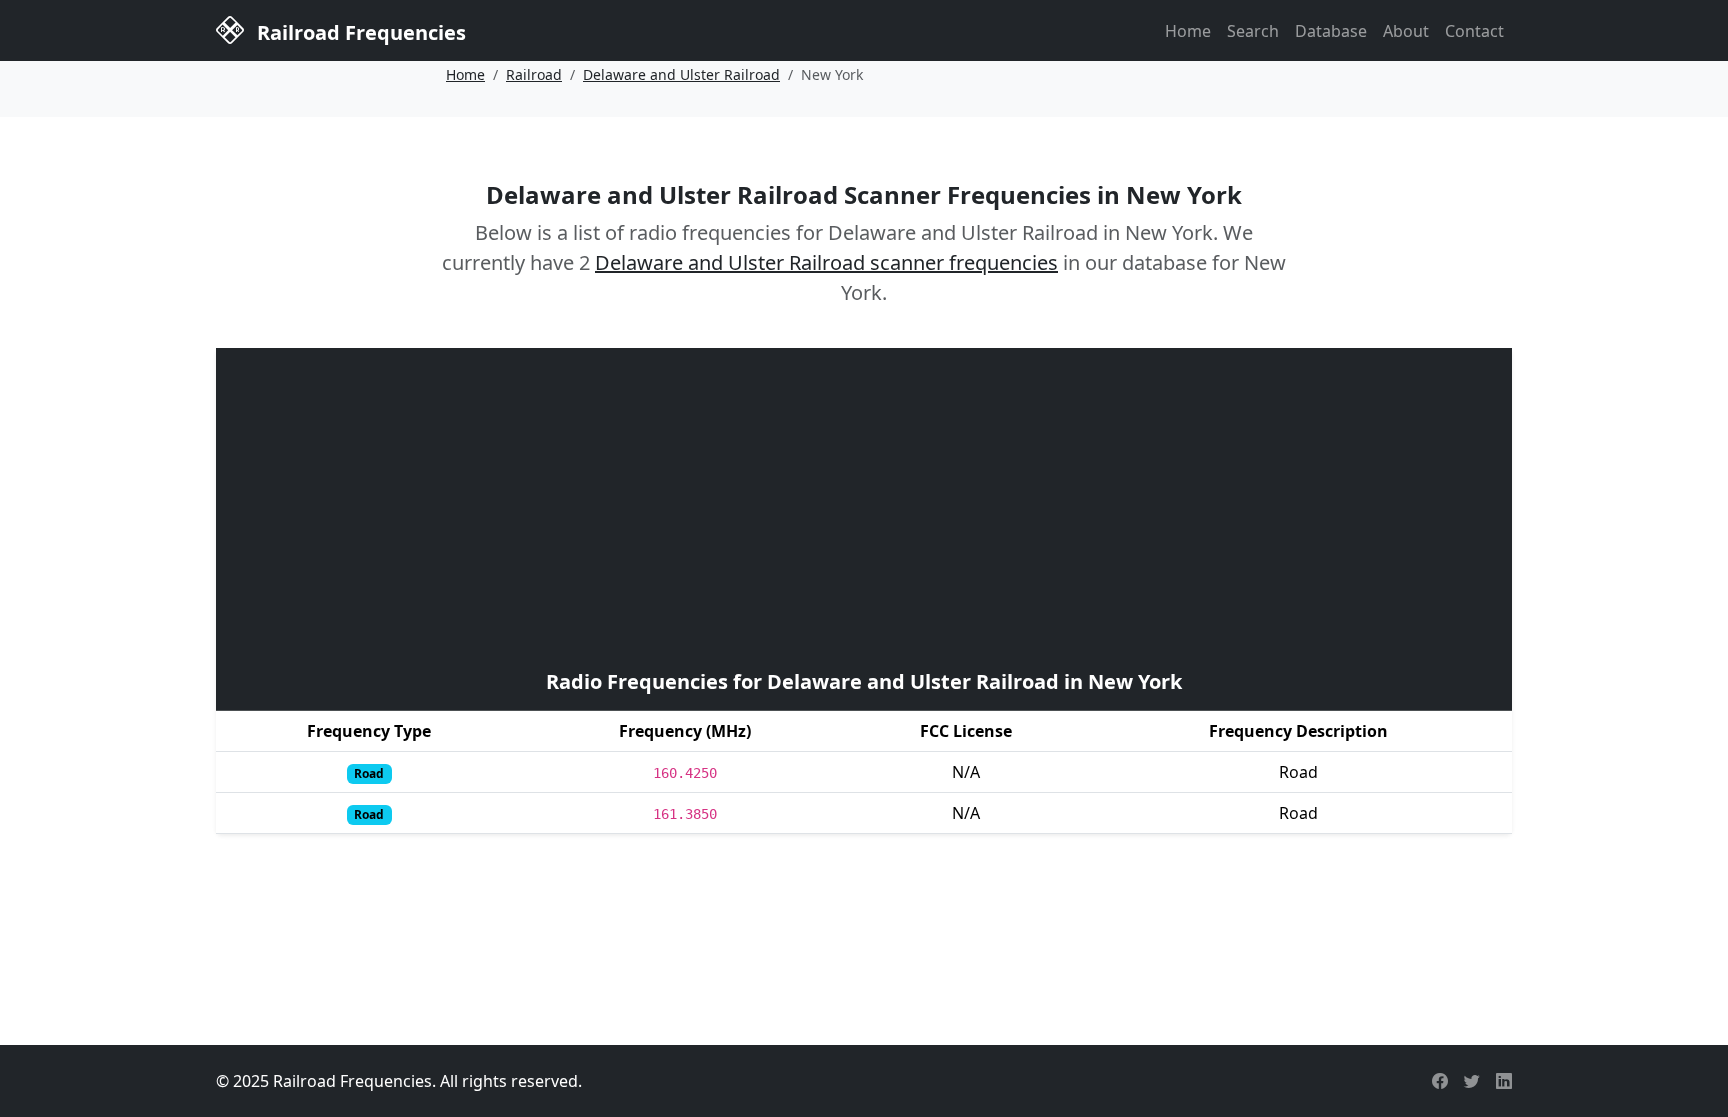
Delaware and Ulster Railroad (681, 74)
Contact (1474, 31)
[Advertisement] (864, 506)
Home (1188, 31)
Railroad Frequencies (359, 32)
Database (1331, 31)
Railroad (534, 74)
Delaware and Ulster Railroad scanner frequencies (826, 262)
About (1406, 31)
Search (1253, 31)
